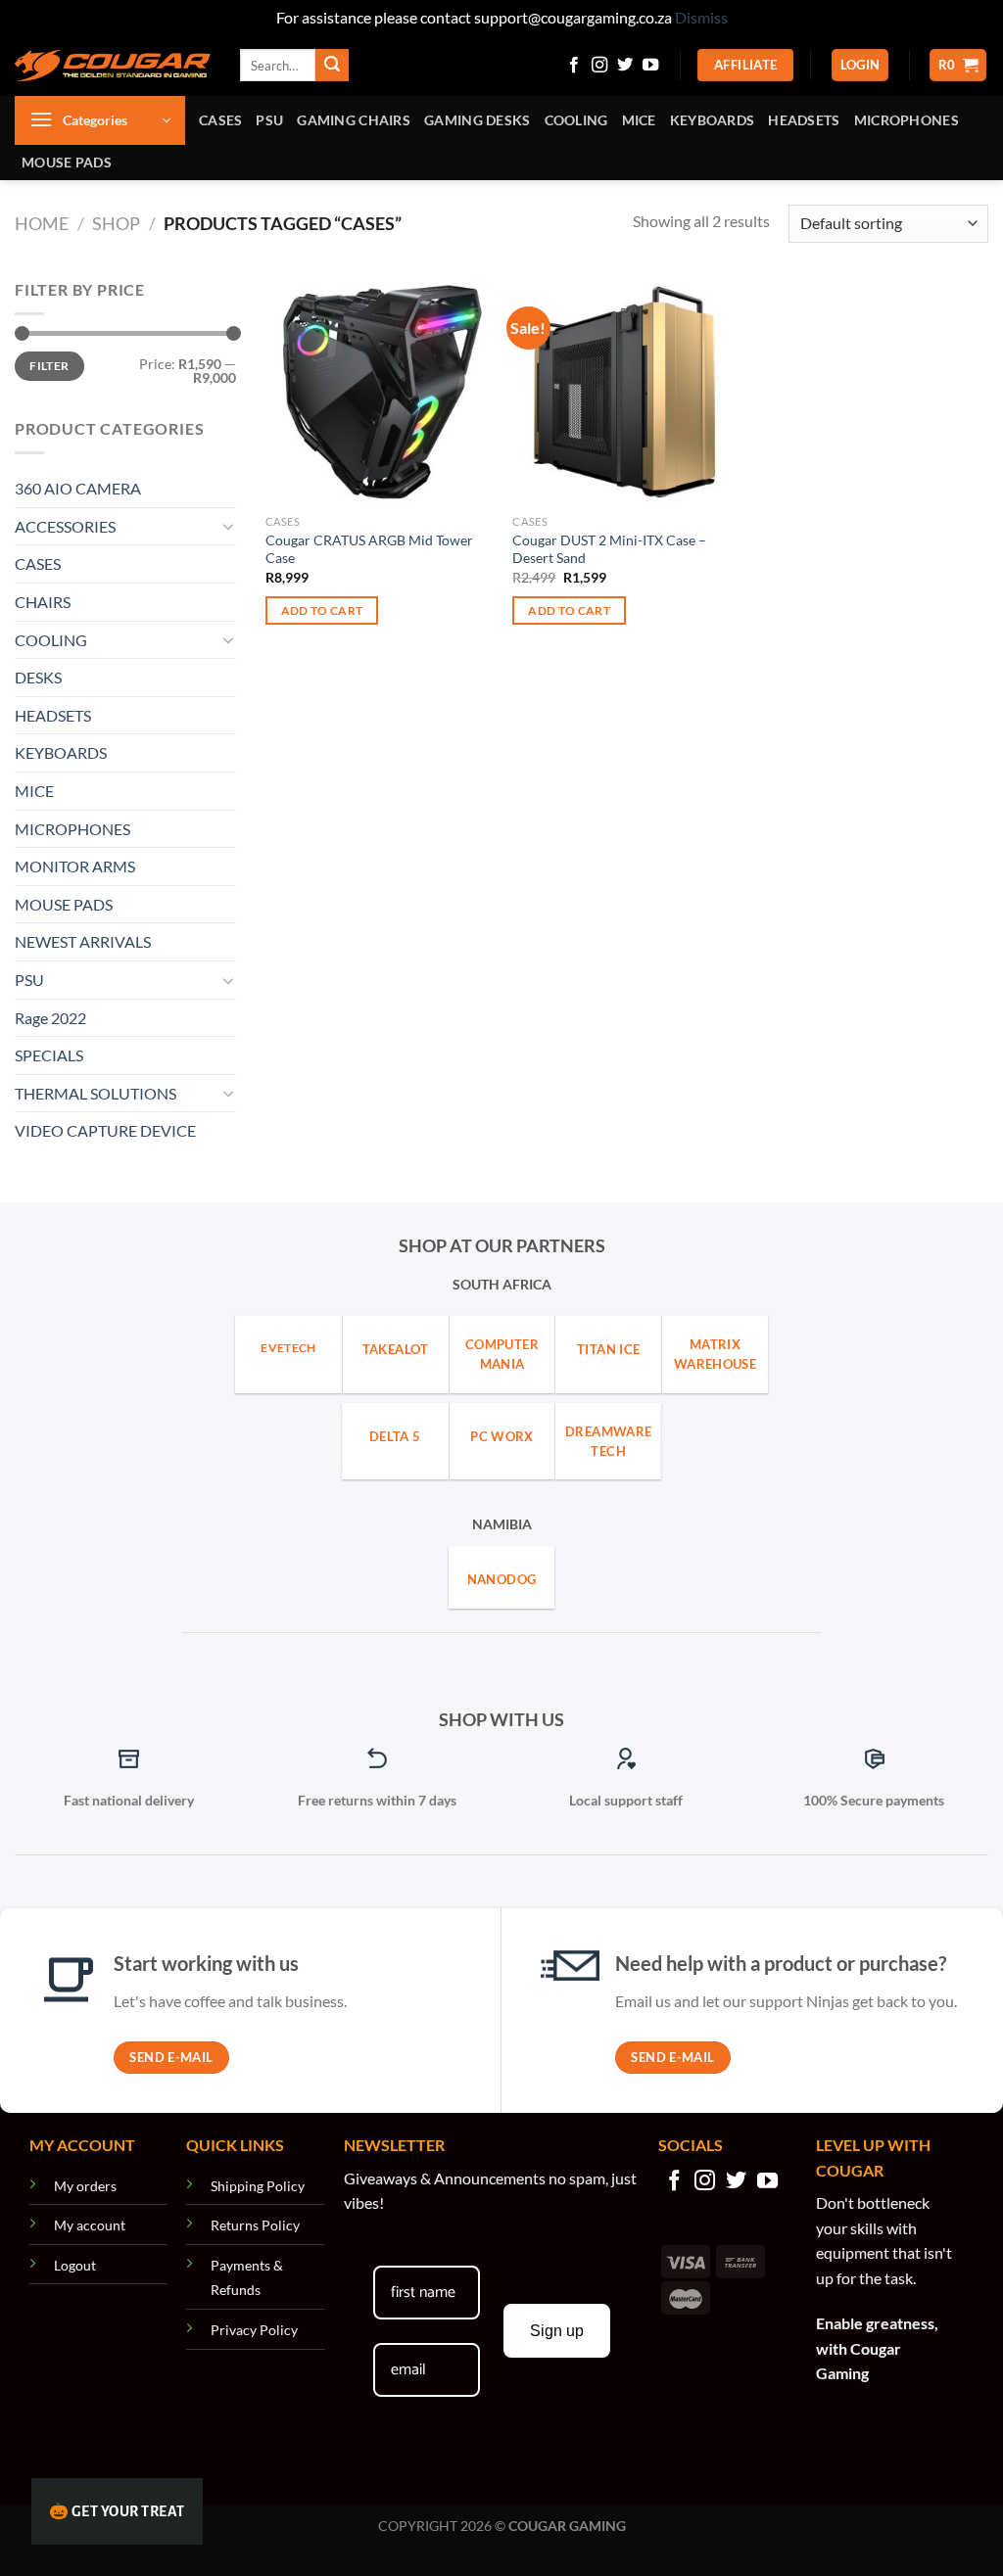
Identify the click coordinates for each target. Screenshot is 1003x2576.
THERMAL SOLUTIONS (96, 1093)
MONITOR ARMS (75, 866)
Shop (116, 223)
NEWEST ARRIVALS (83, 941)
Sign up (557, 2331)
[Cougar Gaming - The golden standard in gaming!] (113, 66)
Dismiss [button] (701, 17)
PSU (269, 120)
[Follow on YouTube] (650, 66)
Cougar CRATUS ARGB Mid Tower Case (369, 549)
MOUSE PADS (67, 162)
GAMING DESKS (477, 120)
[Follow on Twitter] (625, 66)
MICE (639, 120)
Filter (49, 366)
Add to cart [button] (322, 610)
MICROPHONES (907, 120)
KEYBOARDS (713, 120)
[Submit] (332, 66)
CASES (220, 120)
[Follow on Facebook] (574, 66)
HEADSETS (804, 120)
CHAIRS (43, 602)
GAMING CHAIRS (354, 120)
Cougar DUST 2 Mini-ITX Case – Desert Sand (609, 549)
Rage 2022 (50, 1018)
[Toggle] (228, 526)
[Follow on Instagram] (599, 66)
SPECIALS (49, 1055)
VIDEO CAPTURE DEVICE (105, 1130)
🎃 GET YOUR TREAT (117, 2511)
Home (42, 223)
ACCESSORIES (65, 526)
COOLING (576, 120)
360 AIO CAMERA (78, 488)
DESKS (38, 677)
